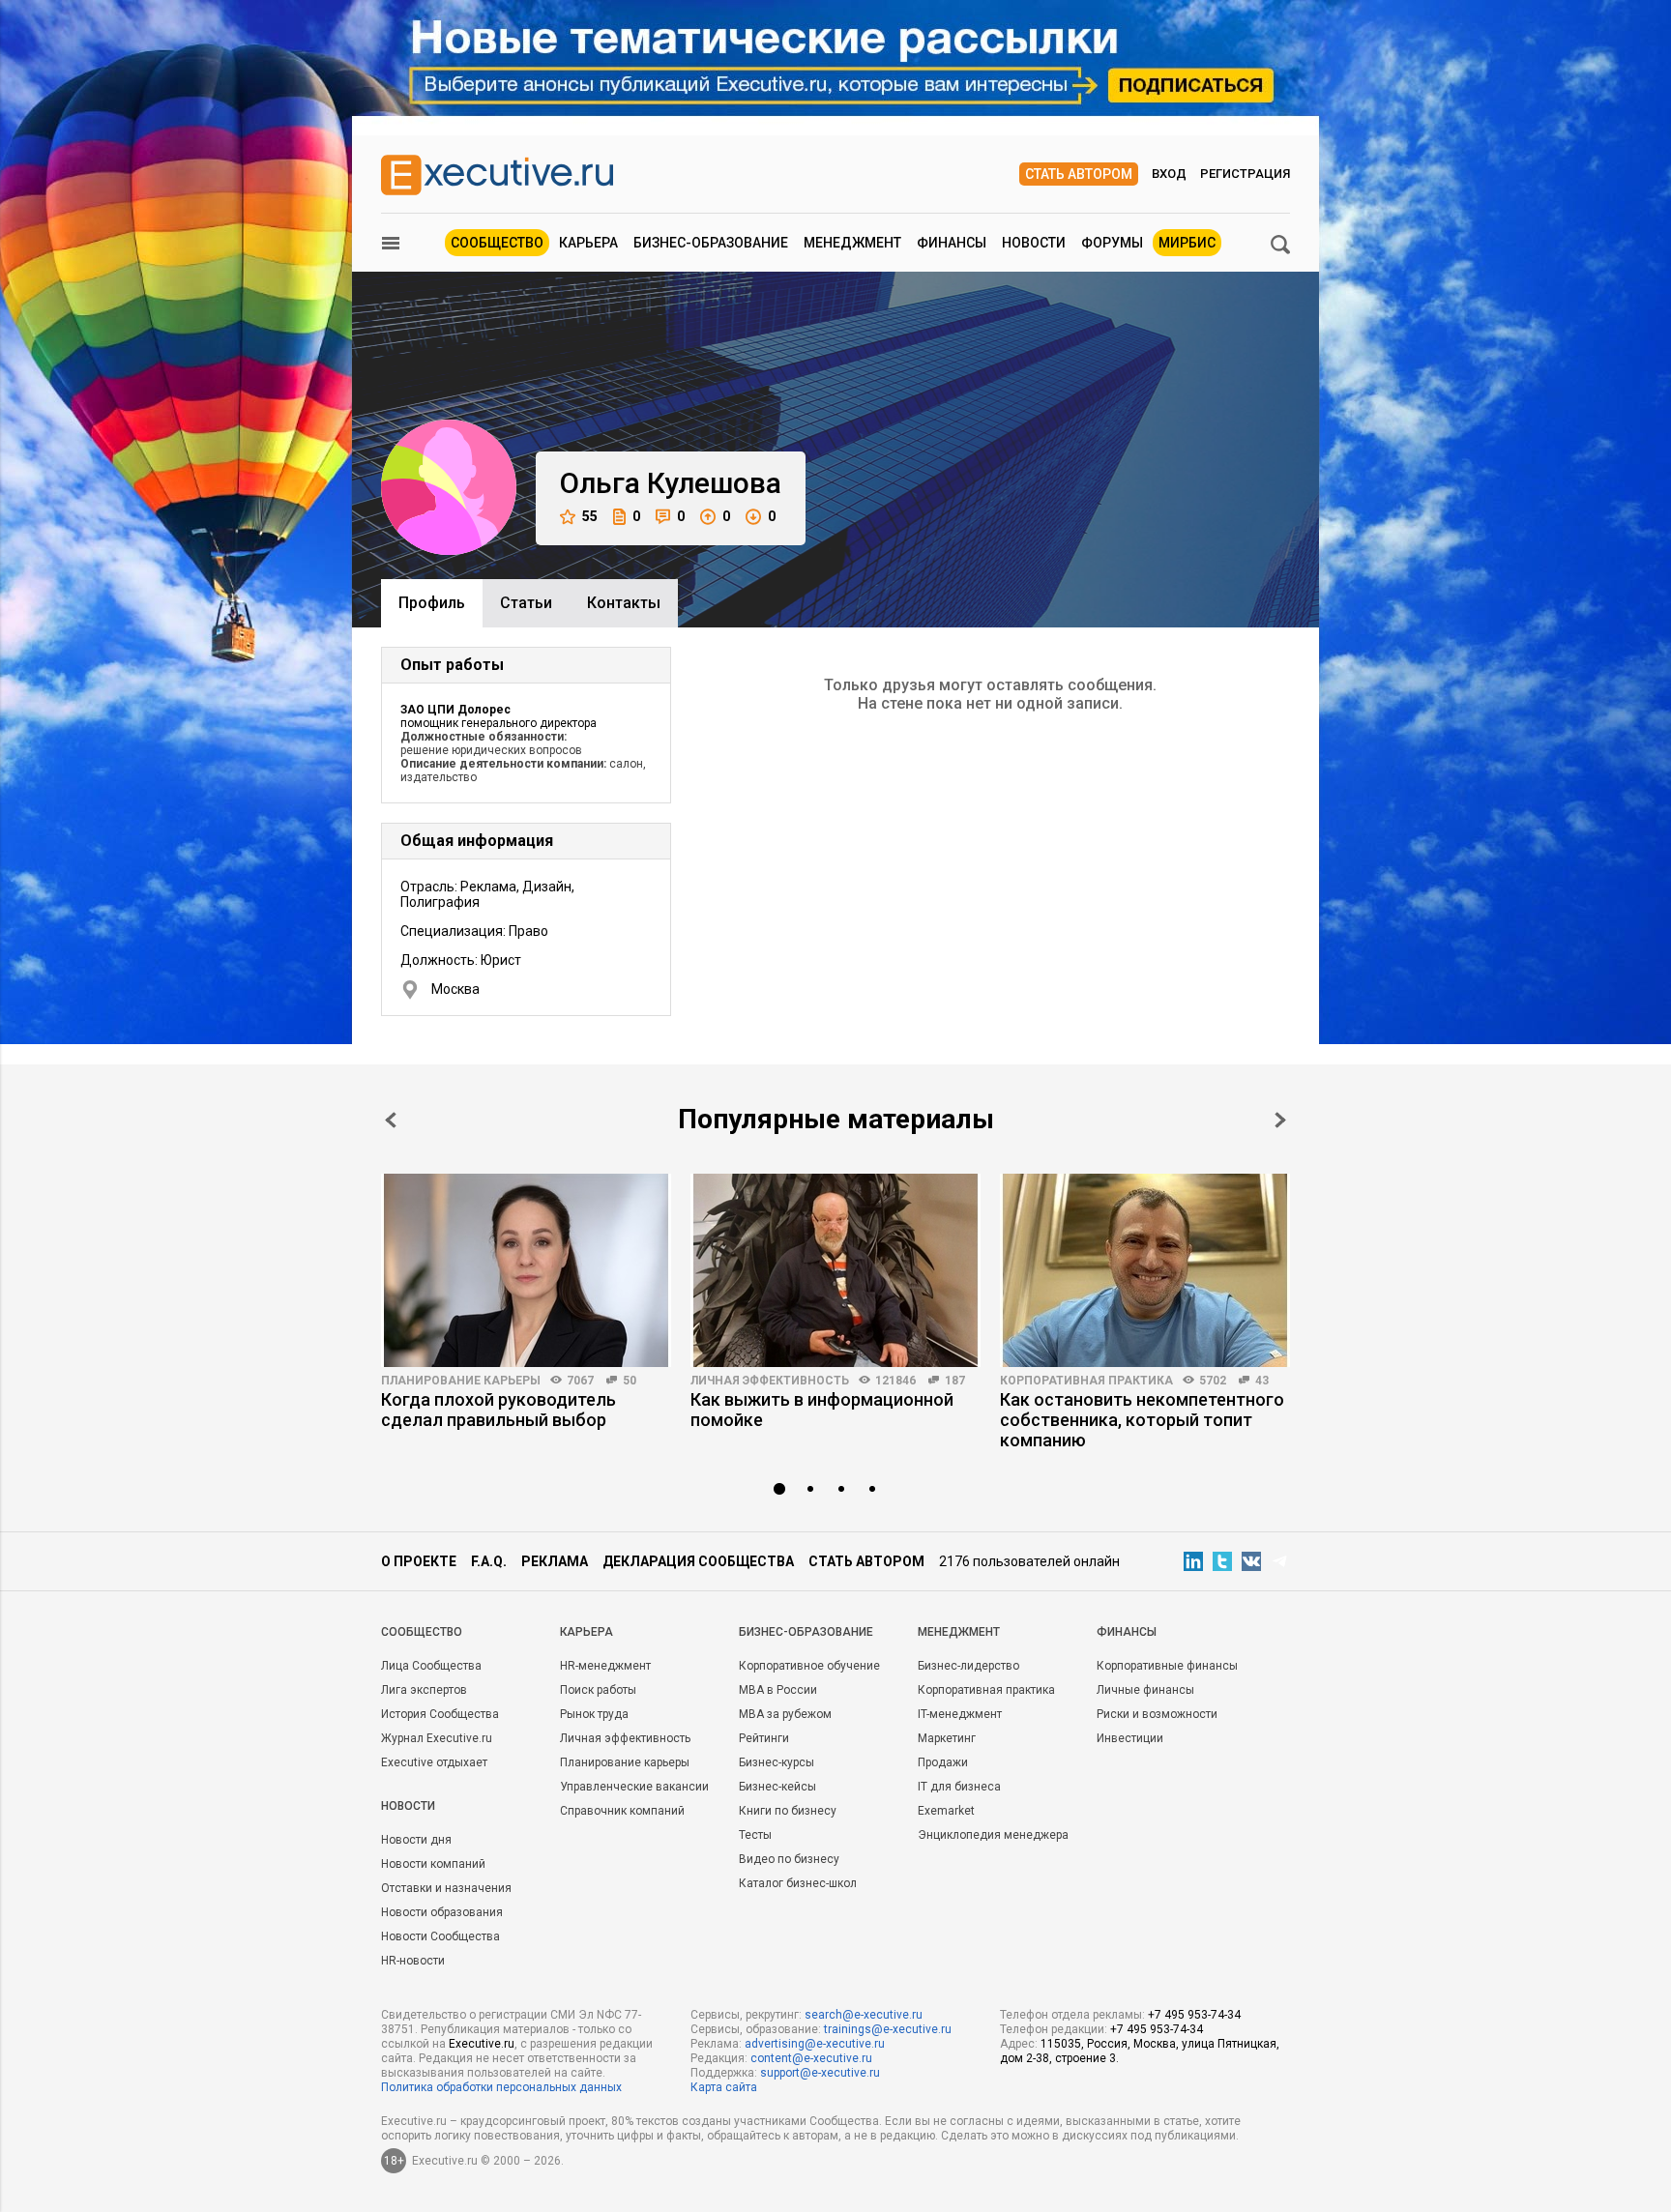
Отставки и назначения (446, 1888)
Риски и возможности (1157, 1714)
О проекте (419, 1561)
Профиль (432, 603)
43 (1262, 1381)
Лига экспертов (424, 1690)
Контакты (624, 603)
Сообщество (497, 243)
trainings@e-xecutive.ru (888, 2029)
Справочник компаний (622, 1811)
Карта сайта (724, 2087)
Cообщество (422, 1632)
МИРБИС (1187, 243)
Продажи (943, 1762)
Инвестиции (1130, 1738)
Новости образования (442, 1912)
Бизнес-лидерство (968, 1666)
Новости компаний (433, 1864)
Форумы (1112, 243)
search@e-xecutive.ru (864, 2015)
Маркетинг (947, 1738)
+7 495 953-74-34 (1194, 2015)
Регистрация (1245, 174)
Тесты (755, 1835)
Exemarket (946, 1811)
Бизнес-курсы (777, 1762)
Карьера (588, 243)
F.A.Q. (489, 1561)
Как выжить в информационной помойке (822, 1410)
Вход (1169, 174)
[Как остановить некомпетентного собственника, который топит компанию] (1145, 1270)
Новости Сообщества (440, 1936)
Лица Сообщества (431, 1666)
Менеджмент (852, 243)
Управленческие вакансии (634, 1787)
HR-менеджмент (605, 1666)
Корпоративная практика (1086, 1381)
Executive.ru (482, 2044)
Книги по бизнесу (788, 1811)
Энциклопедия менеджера (993, 1835)
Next (1280, 1120)
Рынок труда (594, 1714)
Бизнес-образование (711, 243)
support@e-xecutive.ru (820, 2073)
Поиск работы (598, 1690)
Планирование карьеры (461, 1381)
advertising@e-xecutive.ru (815, 2044)
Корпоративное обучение (809, 1666)
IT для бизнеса (959, 1787)
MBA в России (778, 1690)
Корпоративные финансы (1167, 1666)
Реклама (555, 1561)
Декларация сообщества (698, 1561)
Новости (1034, 243)
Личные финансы (1145, 1690)
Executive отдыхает (434, 1762)
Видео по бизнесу (789, 1859)
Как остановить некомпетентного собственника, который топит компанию (1142, 1420)
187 (955, 1381)
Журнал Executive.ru (437, 1738)
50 (630, 1381)
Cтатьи (526, 603)
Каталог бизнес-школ (798, 1883)
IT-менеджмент (960, 1714)
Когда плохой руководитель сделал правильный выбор (498, 1410)
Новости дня (416, 1840)
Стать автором (1079, 174)
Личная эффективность (770, 1381)
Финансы (952, 243)
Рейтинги (764, 1738)
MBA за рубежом (785, 1714)
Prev (391, 1120)
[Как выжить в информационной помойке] (835, 1270)
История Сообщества (440, 1714)
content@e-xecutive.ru (811, 2058)
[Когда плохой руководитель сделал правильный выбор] (526, 1270)
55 (590, 516)
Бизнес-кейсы (777, 1787)
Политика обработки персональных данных (501, 2087)
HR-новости (413, 1961)
